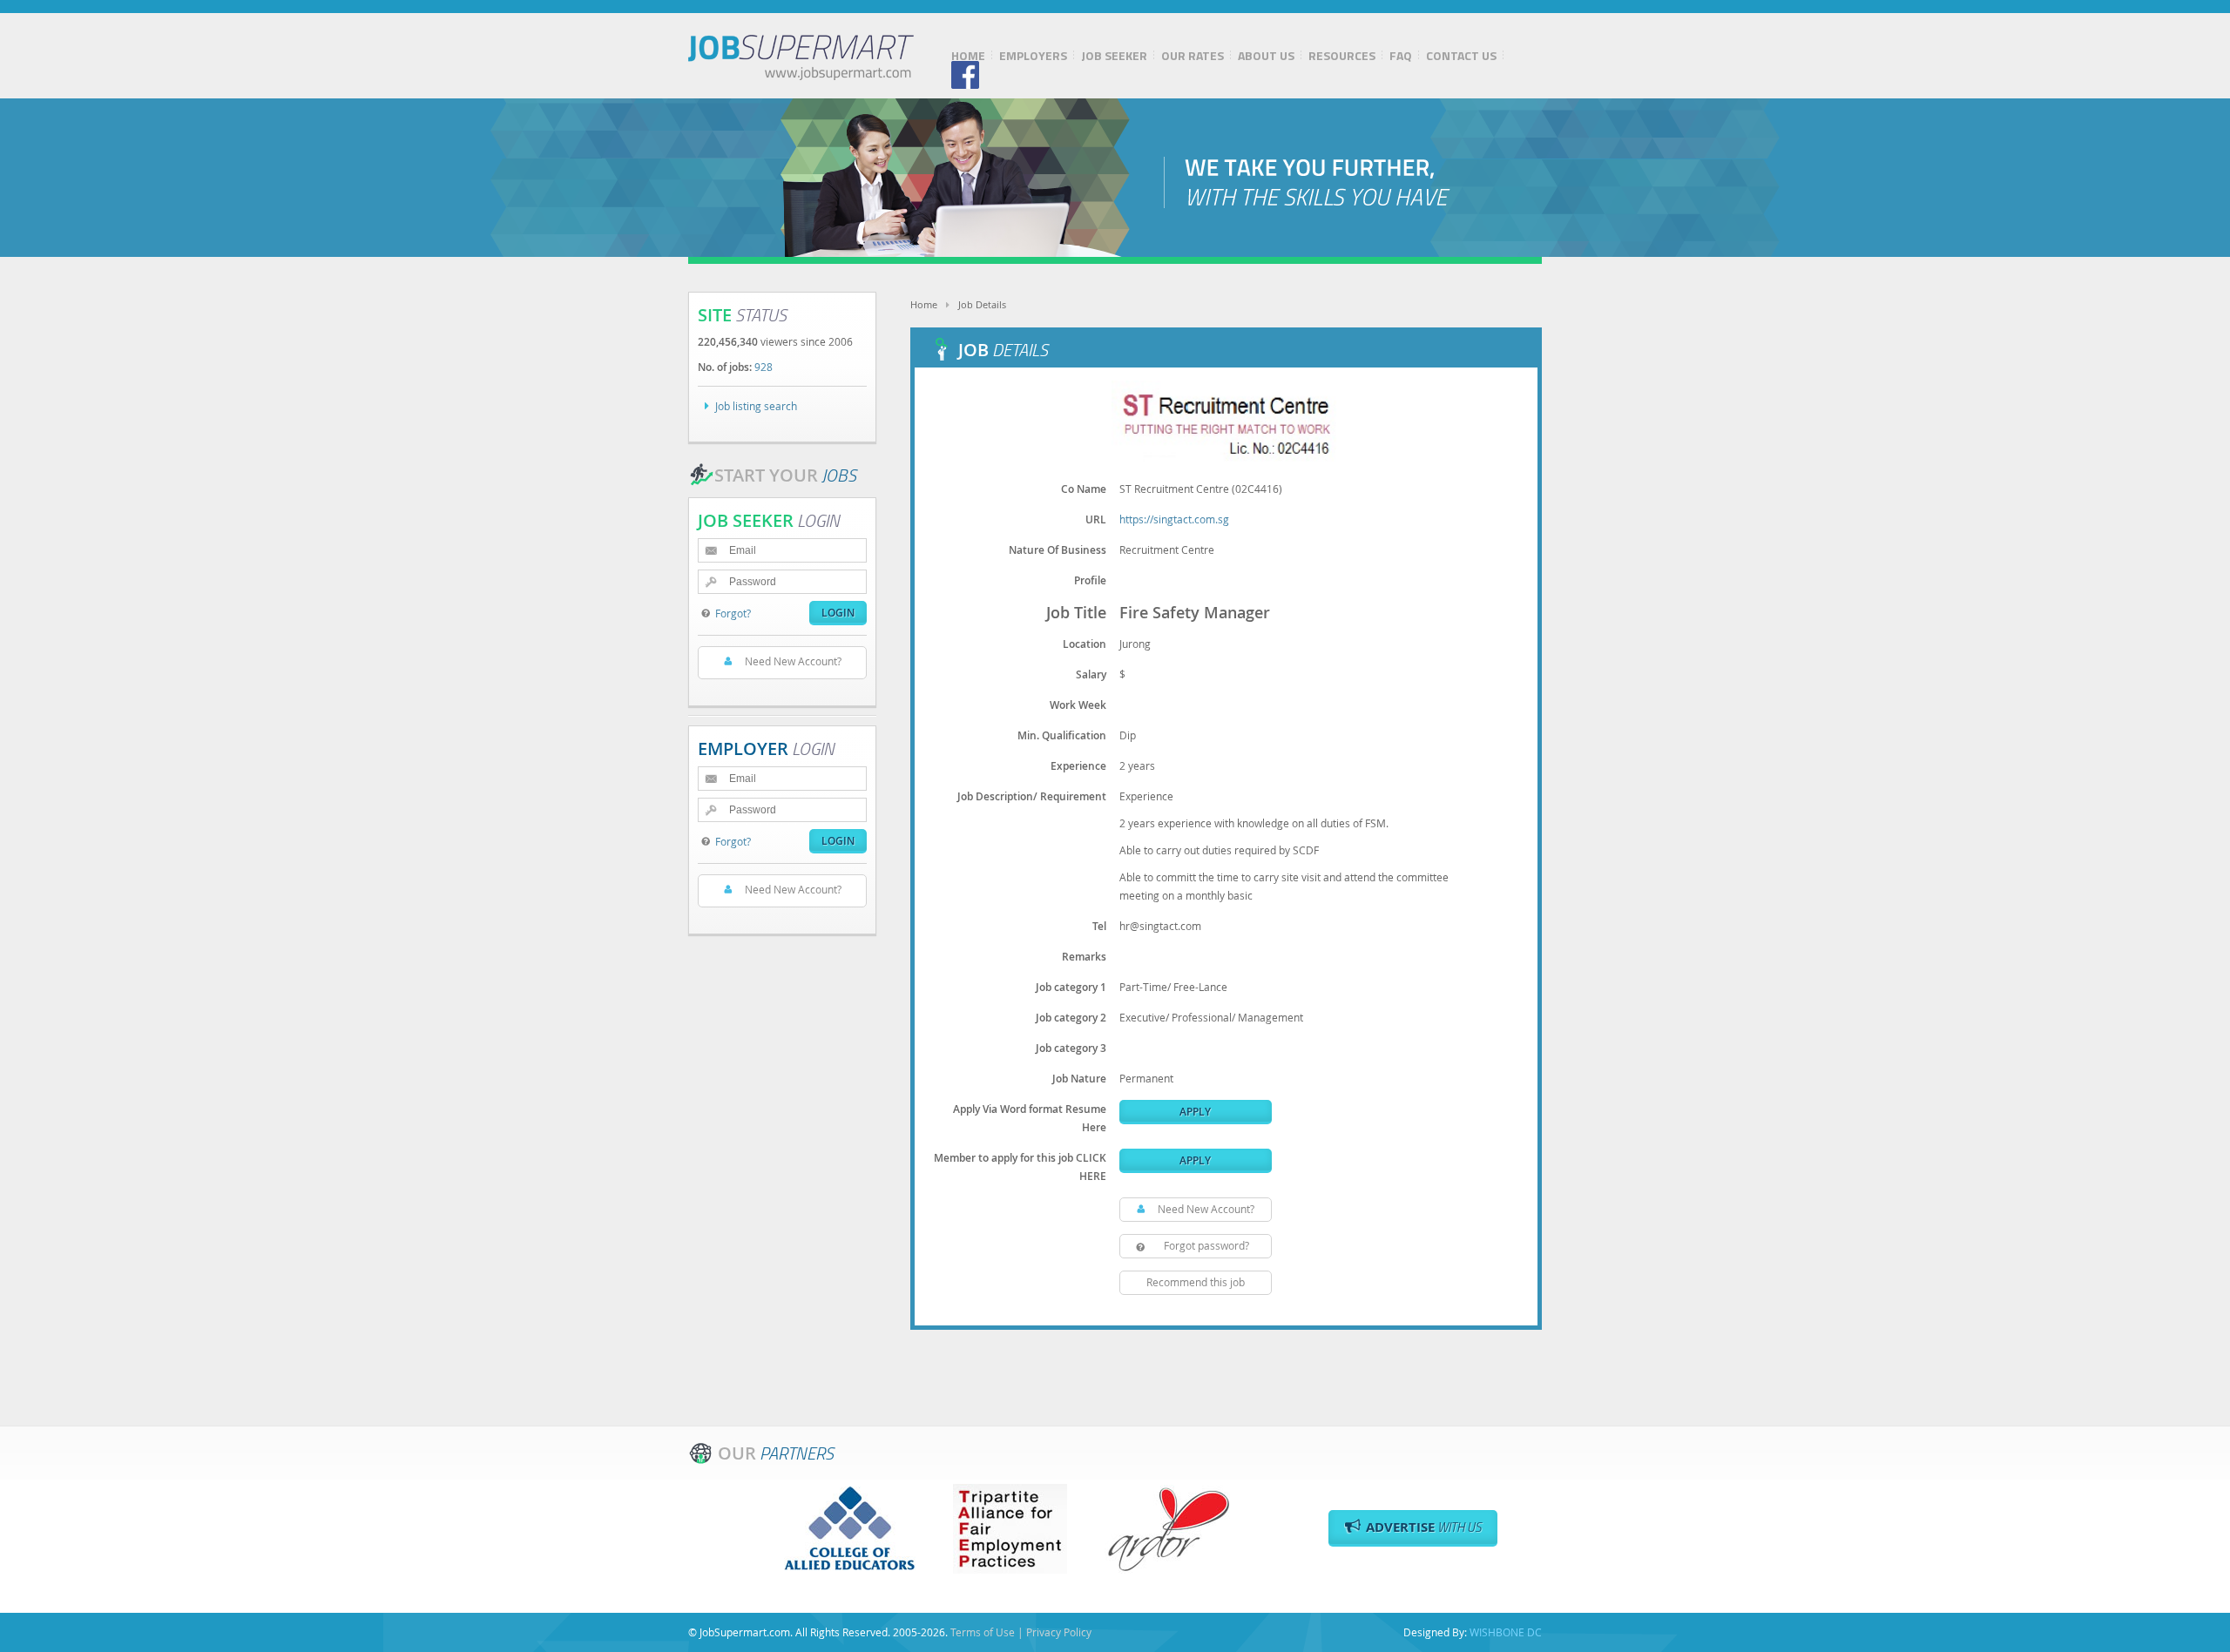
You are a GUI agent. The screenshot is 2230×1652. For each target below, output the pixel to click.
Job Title (1076, 612)
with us (1424, 1527)
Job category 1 (1071, 987)
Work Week (1078, 705)
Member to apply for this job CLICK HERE (1020, 1167)
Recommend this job (1196, 1282)
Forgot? (733, 613)
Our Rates (1193, 56)
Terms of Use (983, 1632)
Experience (1078, 766)
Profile (1090, 580)
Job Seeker (1114, 56)
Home (968, 56)
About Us (1266, 56)
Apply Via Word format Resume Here (1030, 1118)
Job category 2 (1071, 1018)
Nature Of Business (1058, 550)
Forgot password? (1206, 1245)
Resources (1342, 56)
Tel (1099, 926)
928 (764, 367)
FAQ (1401, 56)
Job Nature (1079, 1079)
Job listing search (756, 406)
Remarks (1084, 957)
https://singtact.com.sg (1174, 519)
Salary (1091, 674)
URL (1096, 519)
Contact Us (1461, 56)
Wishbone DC (1506, 1632)
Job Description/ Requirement (1032, 796)
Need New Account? (1206, 1209)
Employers (1033, 56)
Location (1085, 644)
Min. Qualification (1062, 735)
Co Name (1084, 489)
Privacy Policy (1059, 1632)
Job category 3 (1071, 1048)
